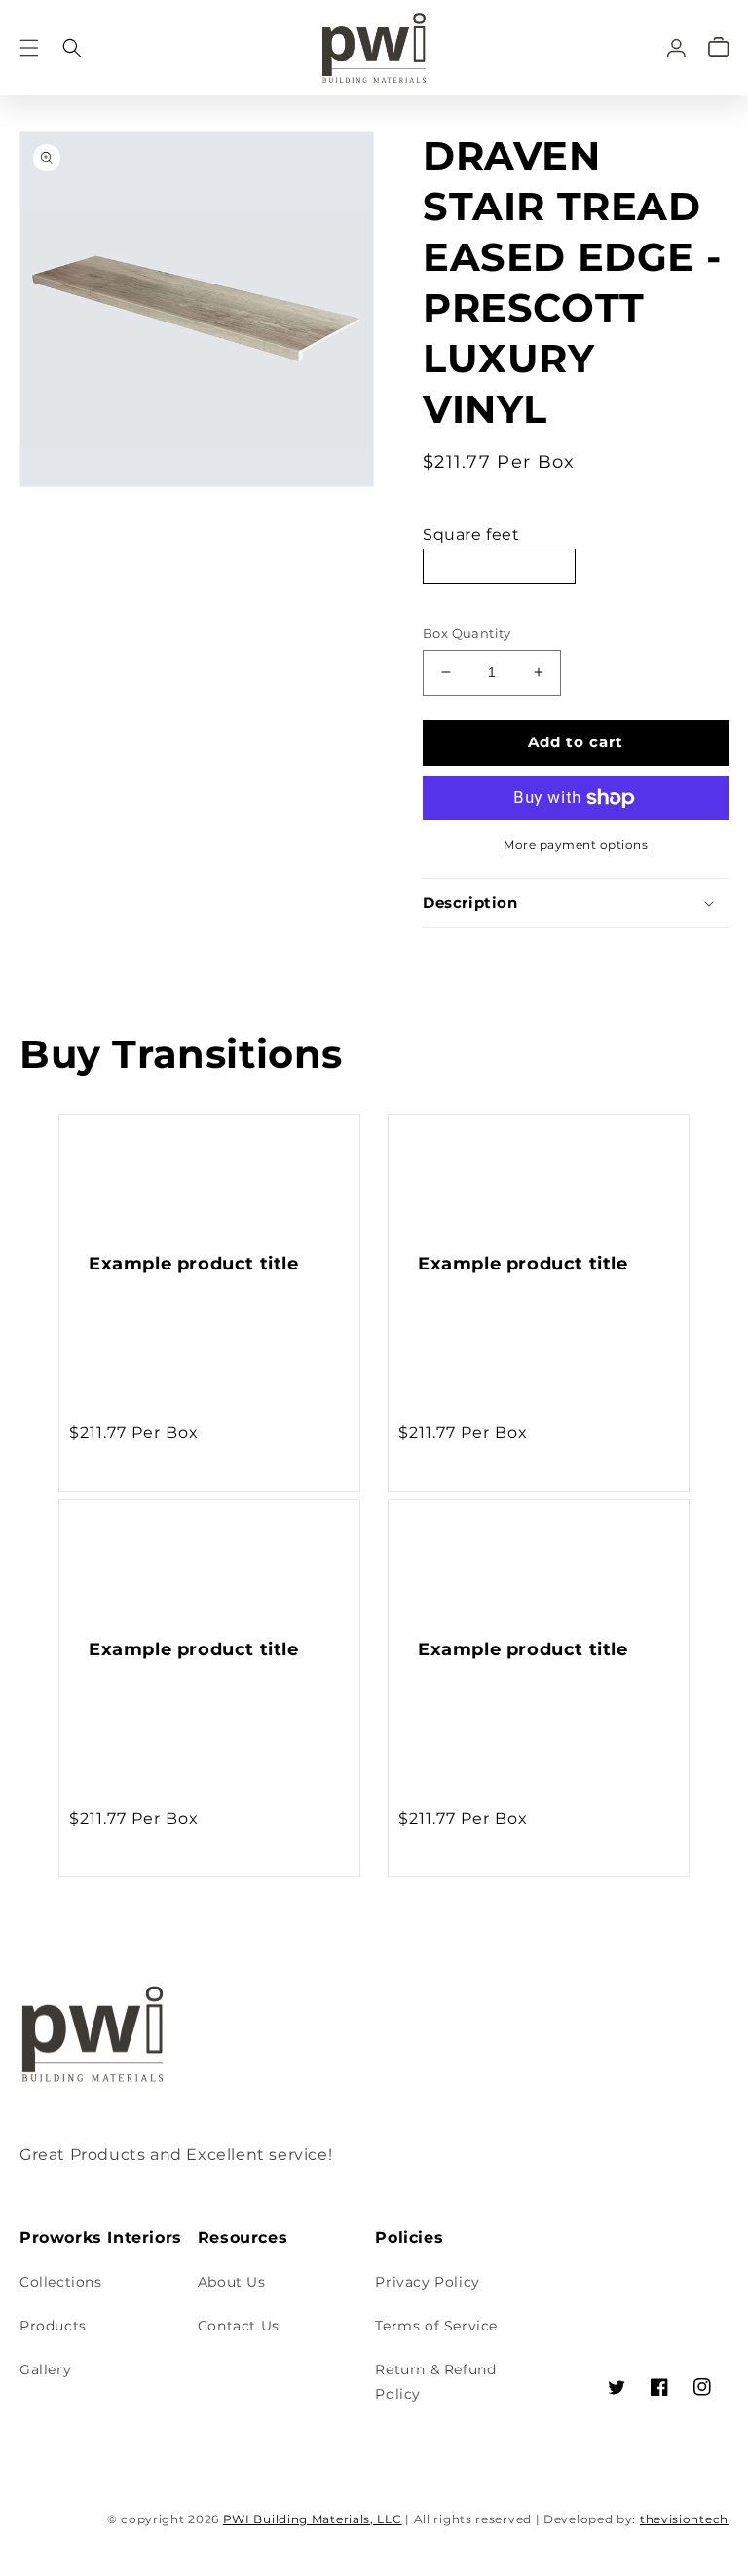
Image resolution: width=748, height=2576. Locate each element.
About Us (232, 2282)
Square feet (471, 534)
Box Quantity (467, 633)
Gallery (45, 2369)
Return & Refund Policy (435, 2382)
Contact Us (239, 2326)
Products (53, 2326)
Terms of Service (436, 2326)
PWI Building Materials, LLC (313, 2519)
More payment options (576, 844)
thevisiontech (684, 2519)
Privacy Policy (427, 2282)
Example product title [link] (194, 1264)
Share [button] (466, 954)
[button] (29, 47)
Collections (61, 2282)
